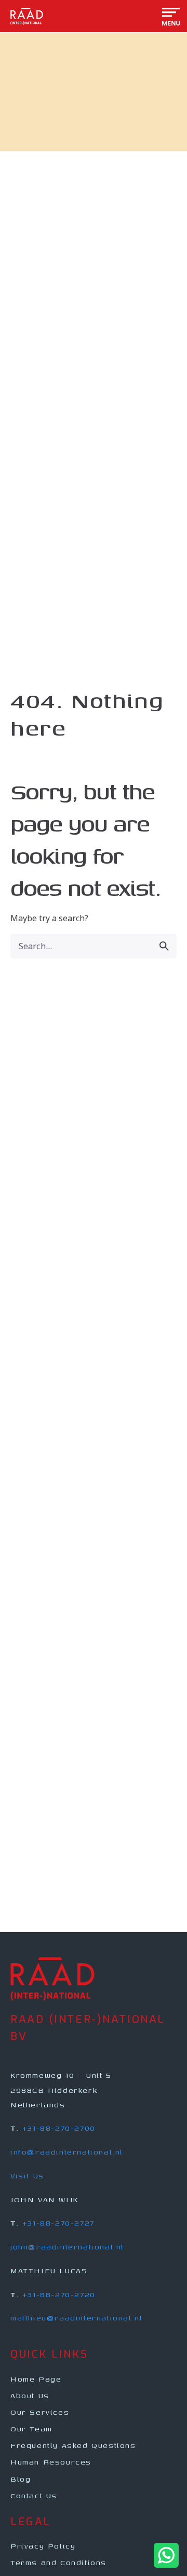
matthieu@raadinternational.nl (76, 2318)
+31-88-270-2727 (58, 2223)
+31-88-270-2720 (59, 2294)
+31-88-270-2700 (59, 2128)
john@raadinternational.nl (67, 2247)
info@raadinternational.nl (67, 2152)
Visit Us (27, 2176)
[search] (164, 946)
